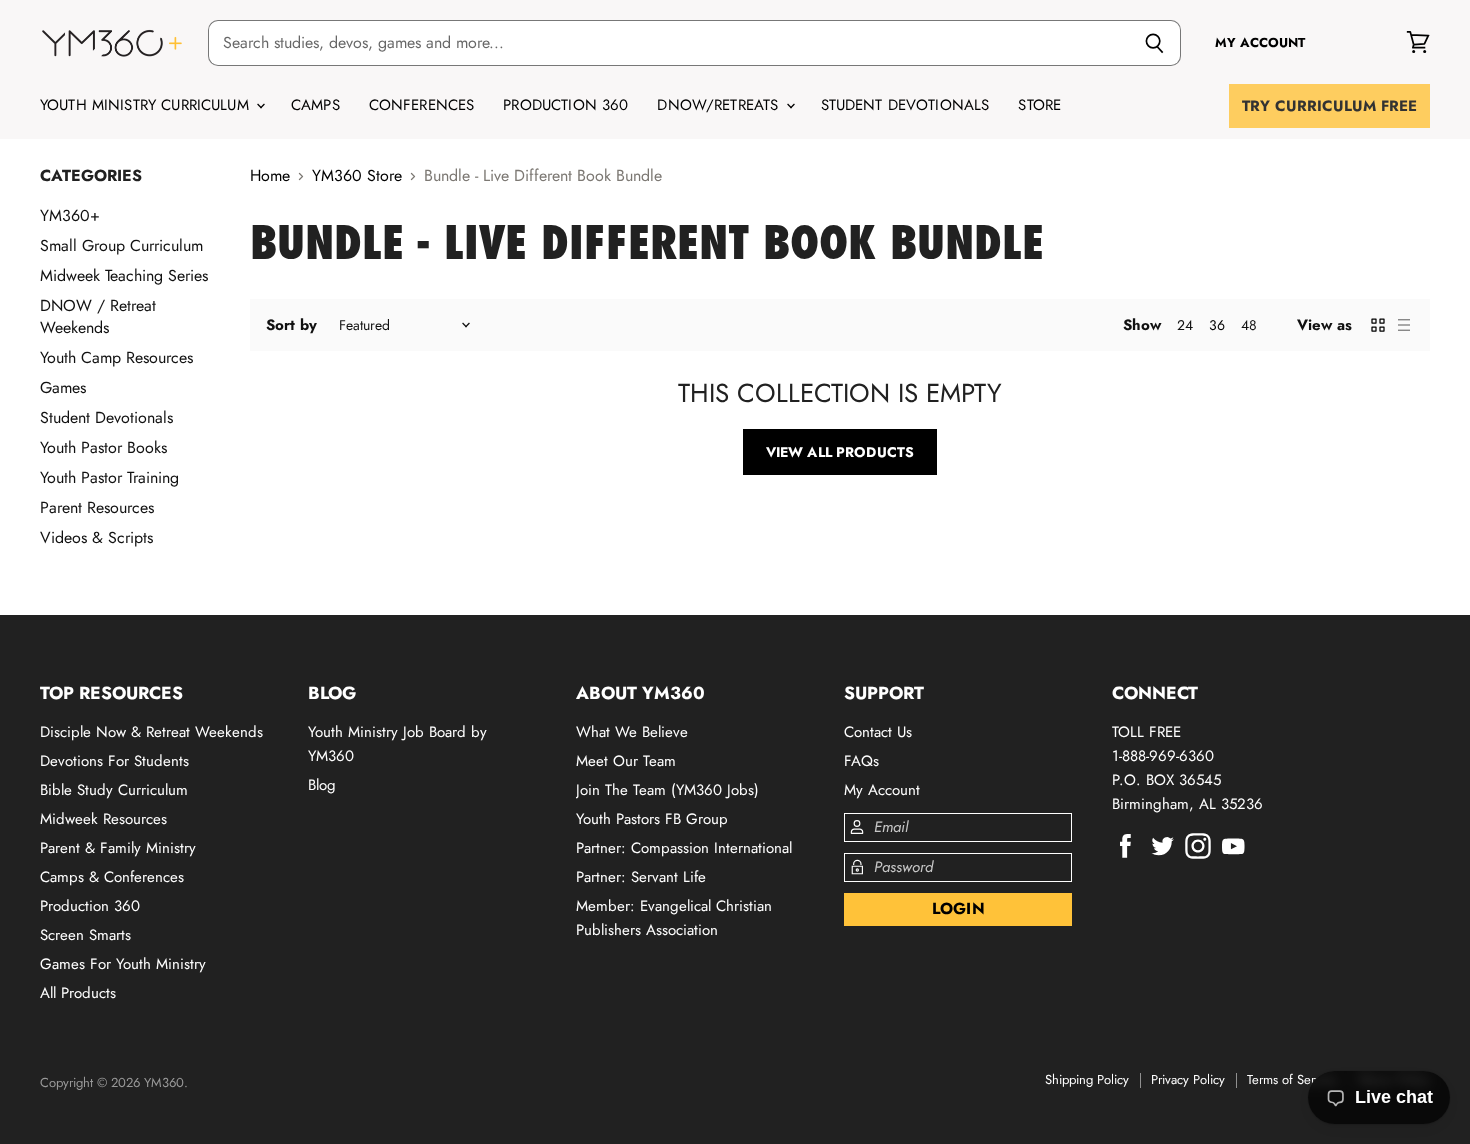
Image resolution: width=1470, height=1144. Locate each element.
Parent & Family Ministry (118, 848)
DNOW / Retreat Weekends (98, 316)
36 (1217, 325)
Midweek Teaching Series (124, 275)
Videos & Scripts (96, 537)
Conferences (422, 105)
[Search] (1154, 43)
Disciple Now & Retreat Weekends (151, 732)
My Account (882, 790)
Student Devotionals (905, 105)
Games (63, 387)
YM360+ (70, 215)
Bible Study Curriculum (114, 790)
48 (1249, 325)
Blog (322, 785)
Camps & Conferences (112, 877)
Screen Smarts (85, 935)
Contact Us (878, 732)
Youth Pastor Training (109, 477)
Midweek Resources (103, 819)
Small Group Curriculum (121, 245)
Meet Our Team (626, 761)
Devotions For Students (114, 761)
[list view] (1404, 325)
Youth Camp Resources (116, 357)
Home (270, 176)
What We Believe (632, 732)
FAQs (861, 761)
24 (1185, 325)
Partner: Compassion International (684, 848)
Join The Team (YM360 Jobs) (667, 790)
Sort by (291, 325)
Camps (315, 105)
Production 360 (565, 105)
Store (1039, 105)
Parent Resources (97, 507)
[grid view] (1378, 325)
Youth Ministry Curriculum (147, 105)
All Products (78, 993)
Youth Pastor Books (103, 447)
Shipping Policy (1087, 1079)
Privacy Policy (1188, 1079)
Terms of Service (1292, 1079)
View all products (840, 452)
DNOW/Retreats (720, 105)
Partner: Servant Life (641, 877)
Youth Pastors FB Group (652, 819)
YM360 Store (357, 176)
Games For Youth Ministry (123, 964)
